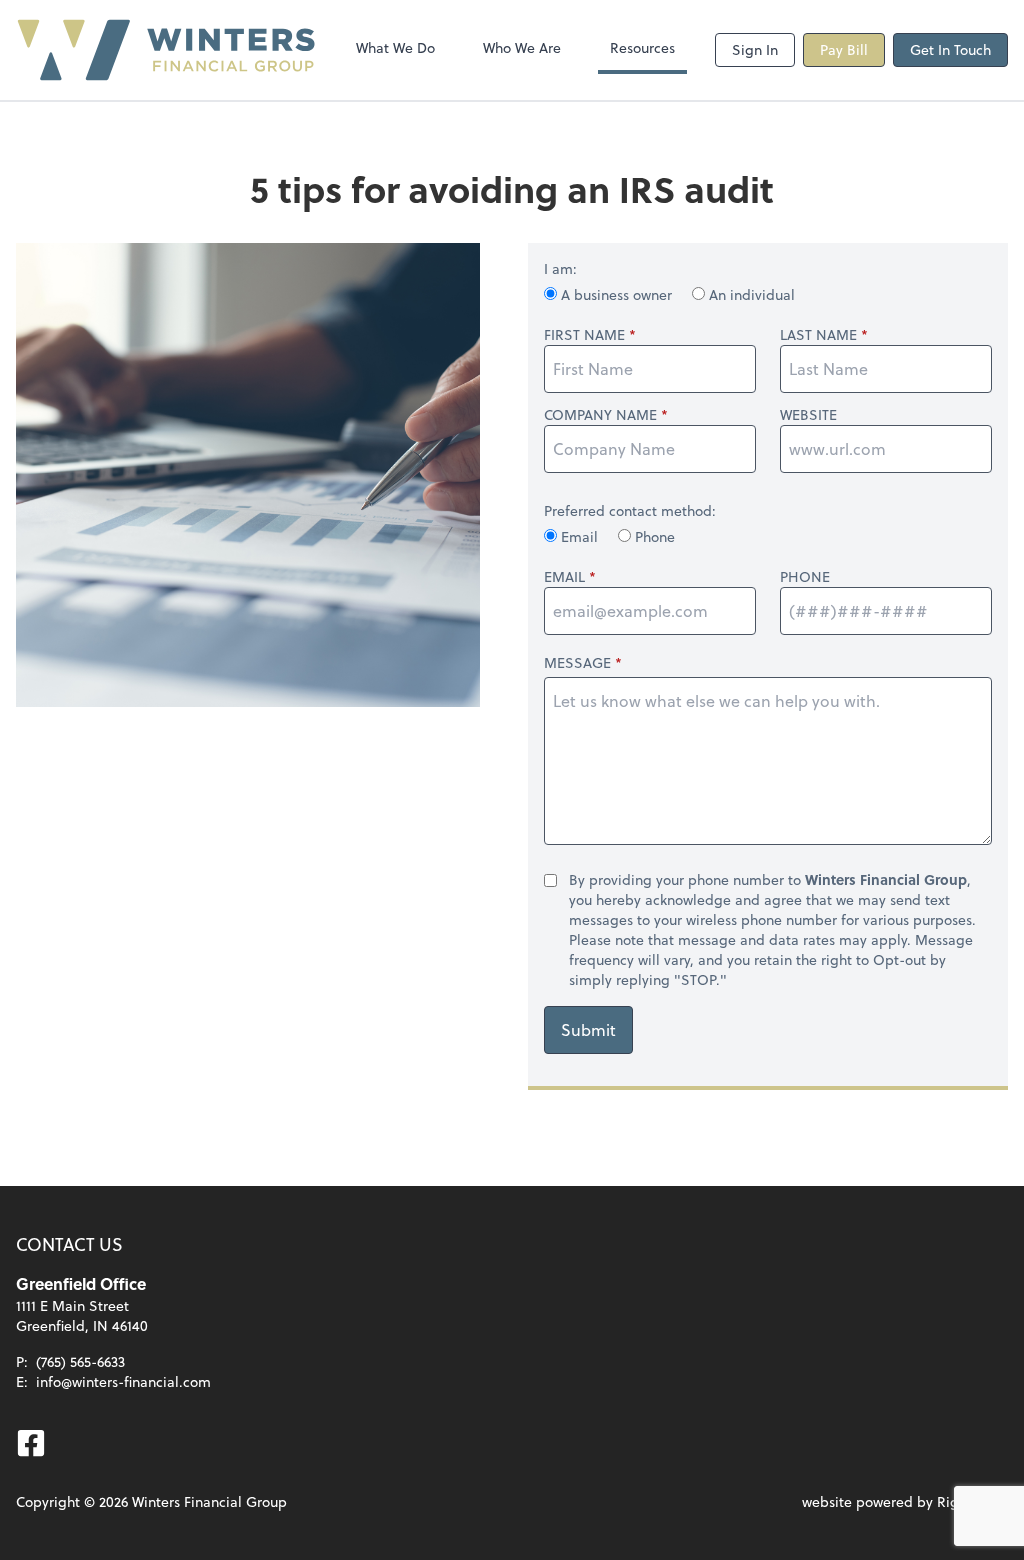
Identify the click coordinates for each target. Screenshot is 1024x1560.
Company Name (600, 415)
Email (579, 536)
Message (577, 662)
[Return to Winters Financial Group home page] (166, 50)
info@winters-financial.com (123, 1381)
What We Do (395, 47)
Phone (653, 536)
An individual (750, 294)
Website (808, 415)
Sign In (755, 49)
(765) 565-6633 (80, 1361)
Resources (642, 47)
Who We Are (522, 47)
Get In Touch (950, 49)
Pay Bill (844, 49)
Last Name (818, 335)
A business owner (616, 294)
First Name (584, 335)
